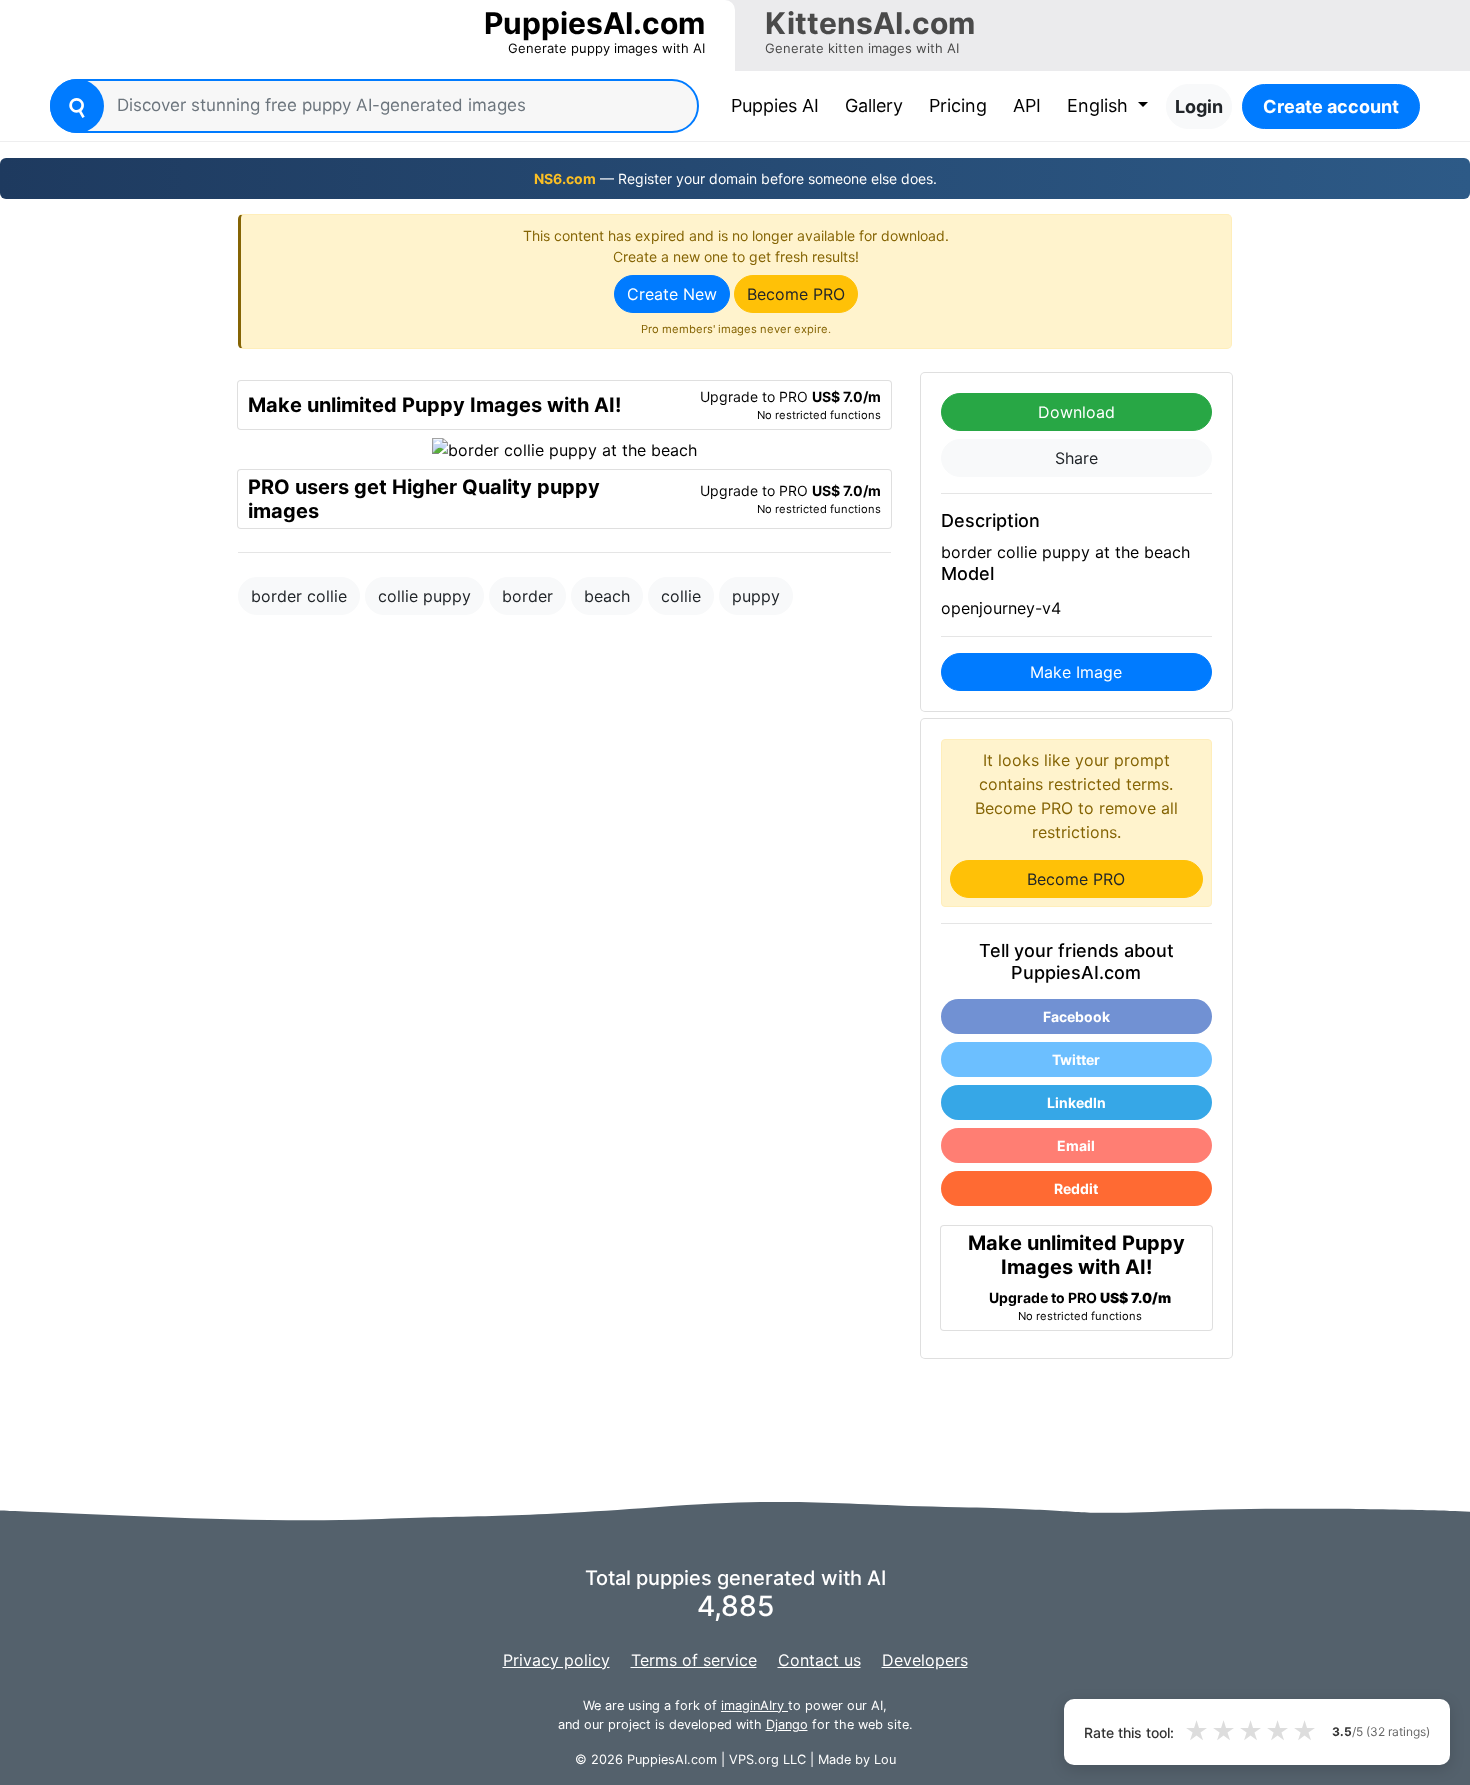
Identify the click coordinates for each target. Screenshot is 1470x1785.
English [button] (1100, 105)
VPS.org (754, 1759)
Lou (885, 1759)
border (527, 596)
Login (1199, 106)
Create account (1331, 106)
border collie (299, 596)
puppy (756, 596)
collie (681, 596)
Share (1076, 458)
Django (787, 1724)
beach (607, 596)
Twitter (1076, 1059)
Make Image (1076, 672)
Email (1076, 1145)
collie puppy (424, 596)
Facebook (1076, 1016)
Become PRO (796, 294)
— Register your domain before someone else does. (735, 178)
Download (1076, 412)
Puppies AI (779, 105)
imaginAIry (754, 1705)
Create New (672, 294)
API (1027, 105)
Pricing (958, 105)
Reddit (1076, 1188)
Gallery (874, 105)
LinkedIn (1076, 1102)
